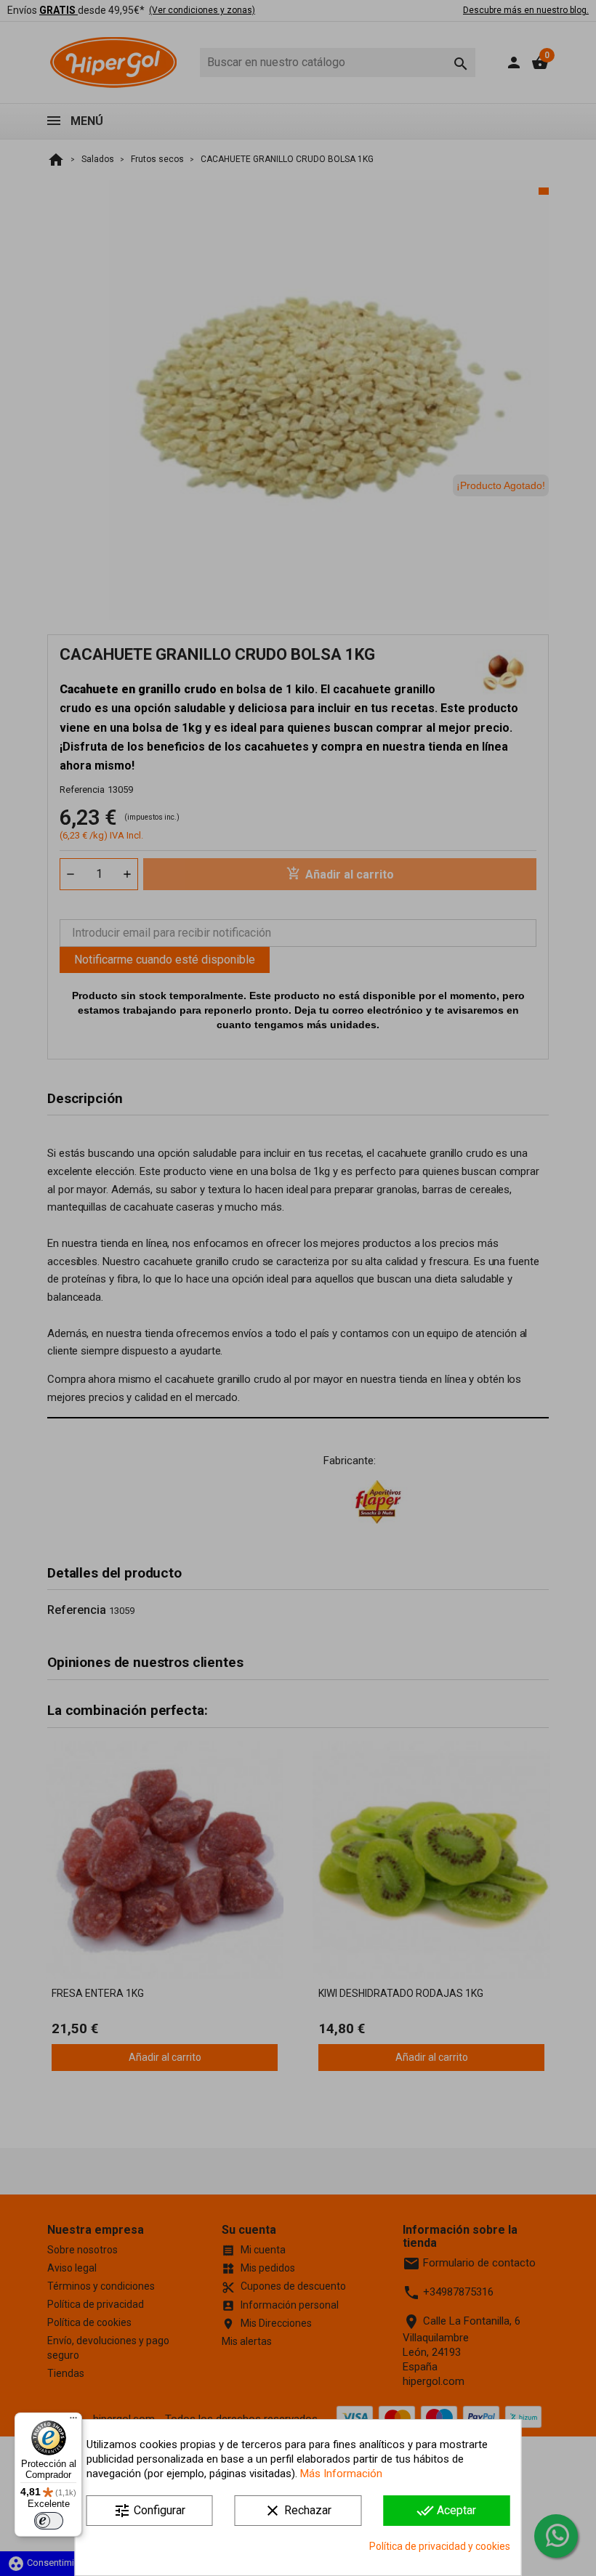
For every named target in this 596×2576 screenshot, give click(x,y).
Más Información (341, 2474)
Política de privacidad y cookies (440, 2546)
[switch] (49, 2521)
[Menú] (73, 2421)
